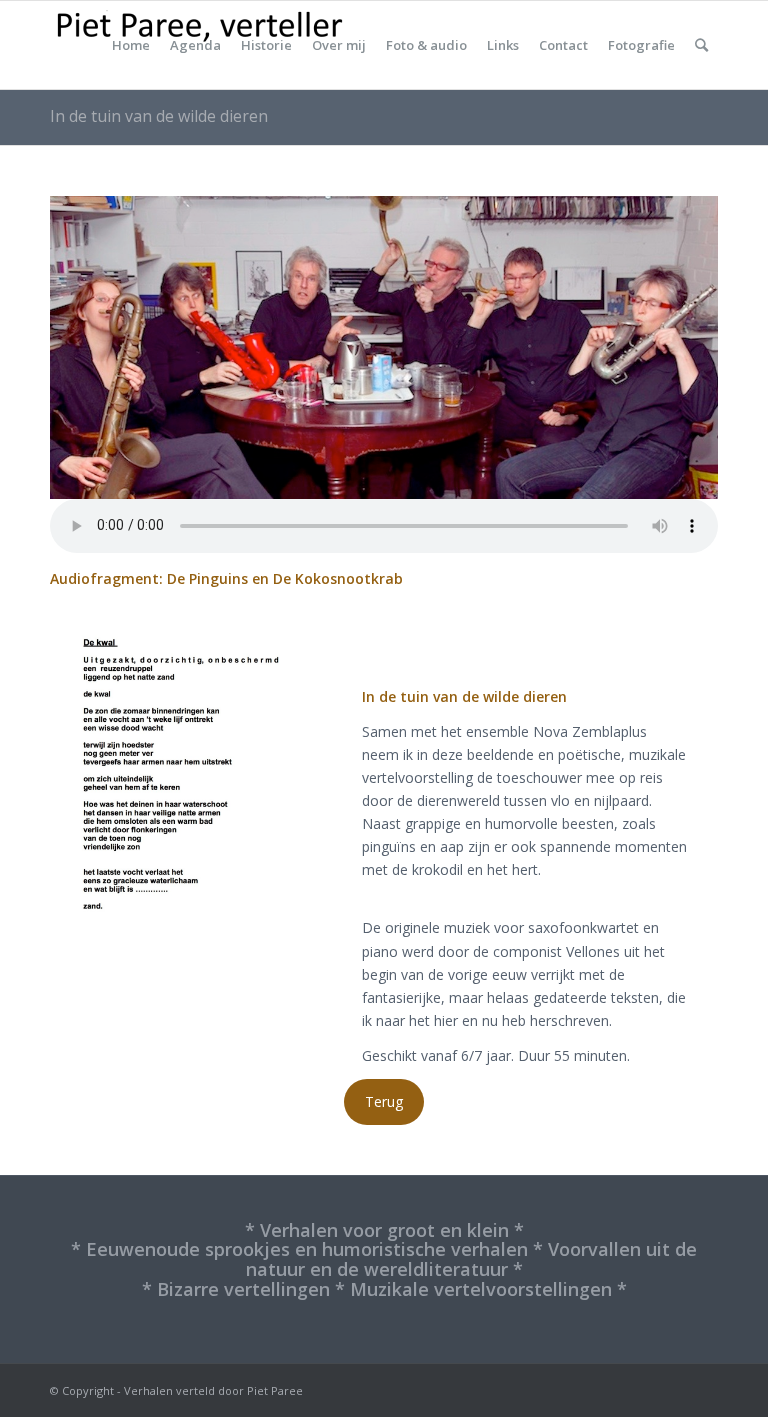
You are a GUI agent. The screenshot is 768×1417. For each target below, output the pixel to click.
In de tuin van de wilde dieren (159, 116)
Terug (384, 1101)
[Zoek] (701, 45)
